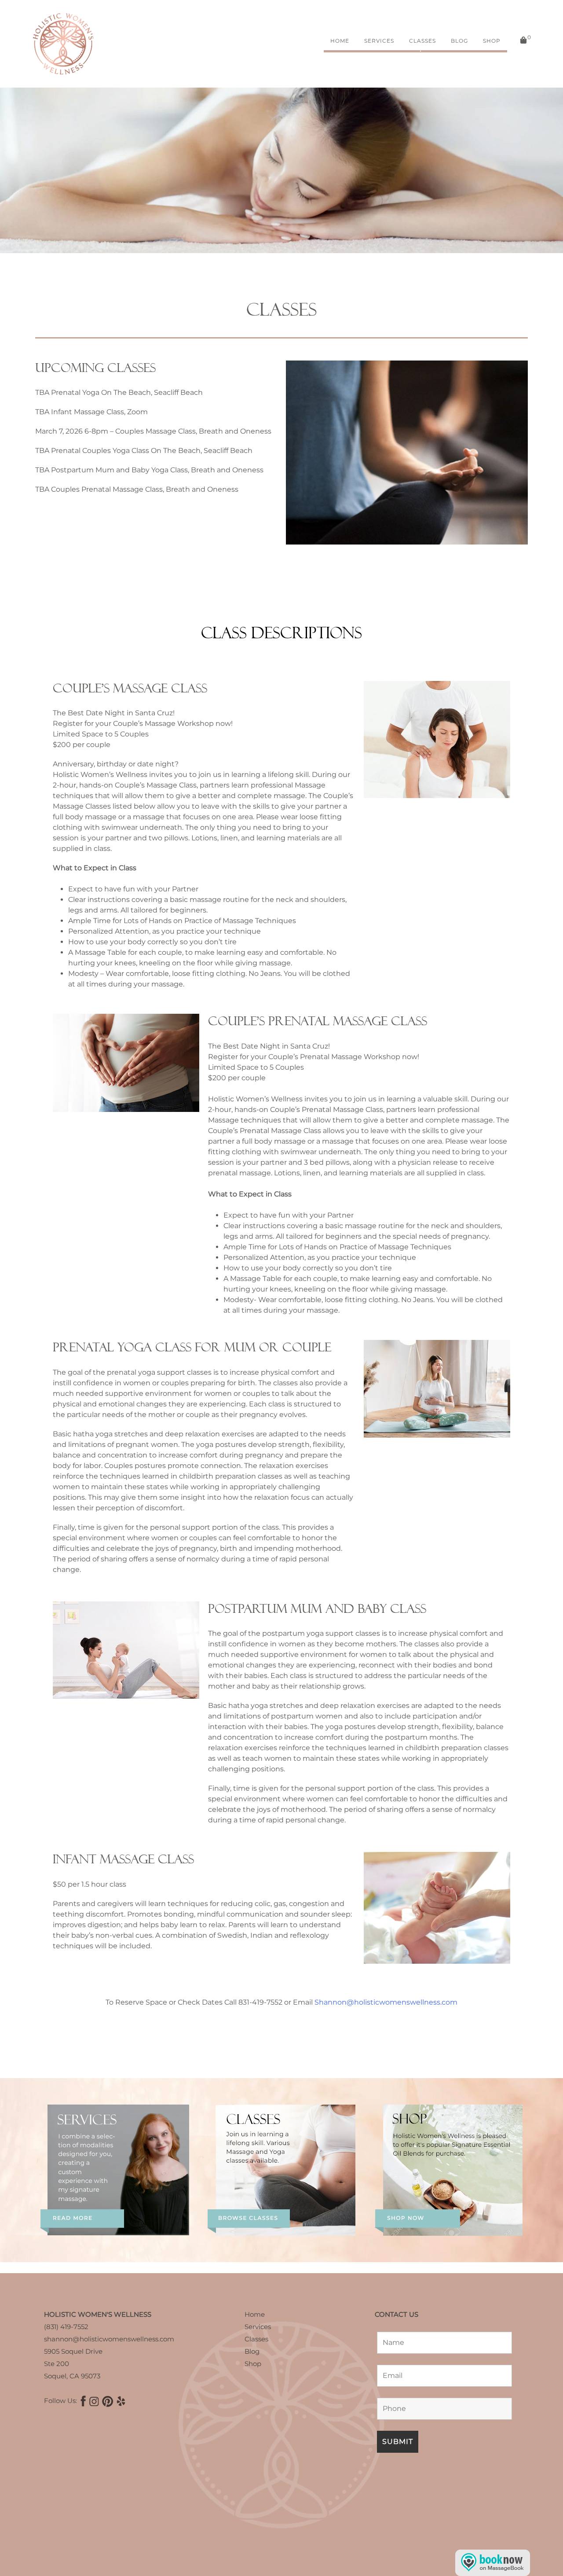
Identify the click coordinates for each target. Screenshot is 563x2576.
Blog (459, 41)
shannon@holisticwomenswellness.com (109, 2339)
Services (379, 41)
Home (340, 41)
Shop (492, 41)
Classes (422, 41)
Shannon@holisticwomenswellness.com (386, 2002)
